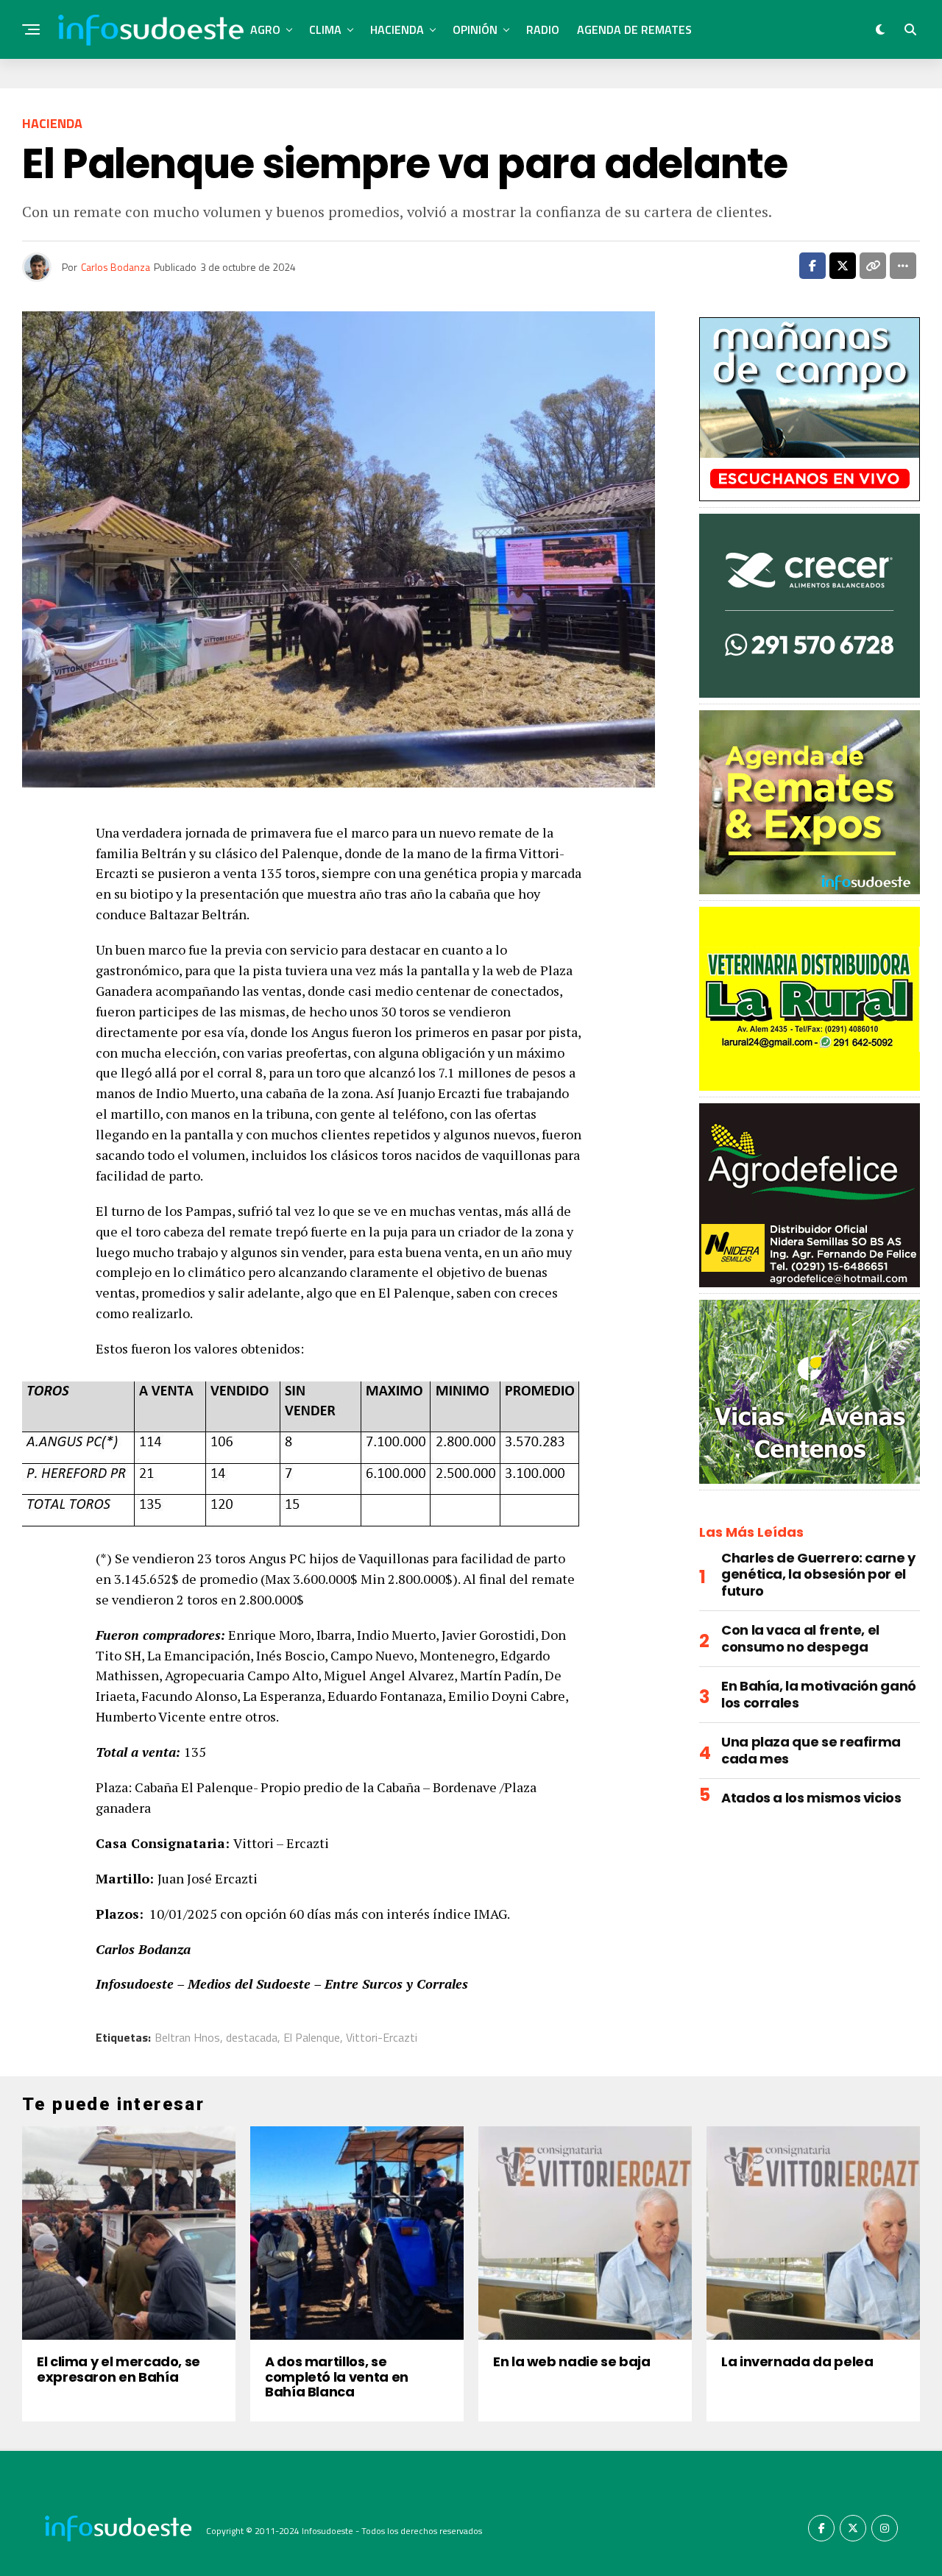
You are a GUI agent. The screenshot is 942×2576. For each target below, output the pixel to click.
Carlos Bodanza (116, 267)
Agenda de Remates (634, 29)
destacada (252, 2037)
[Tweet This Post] (843, 266)
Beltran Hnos (187, 2037)
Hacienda (397, 29)
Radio (543, 29)
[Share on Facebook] (812, 266)
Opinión (475, 29)
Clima (325, 29)
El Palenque (312, 2037)
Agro (265, 29)
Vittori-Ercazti (382, 2037)
